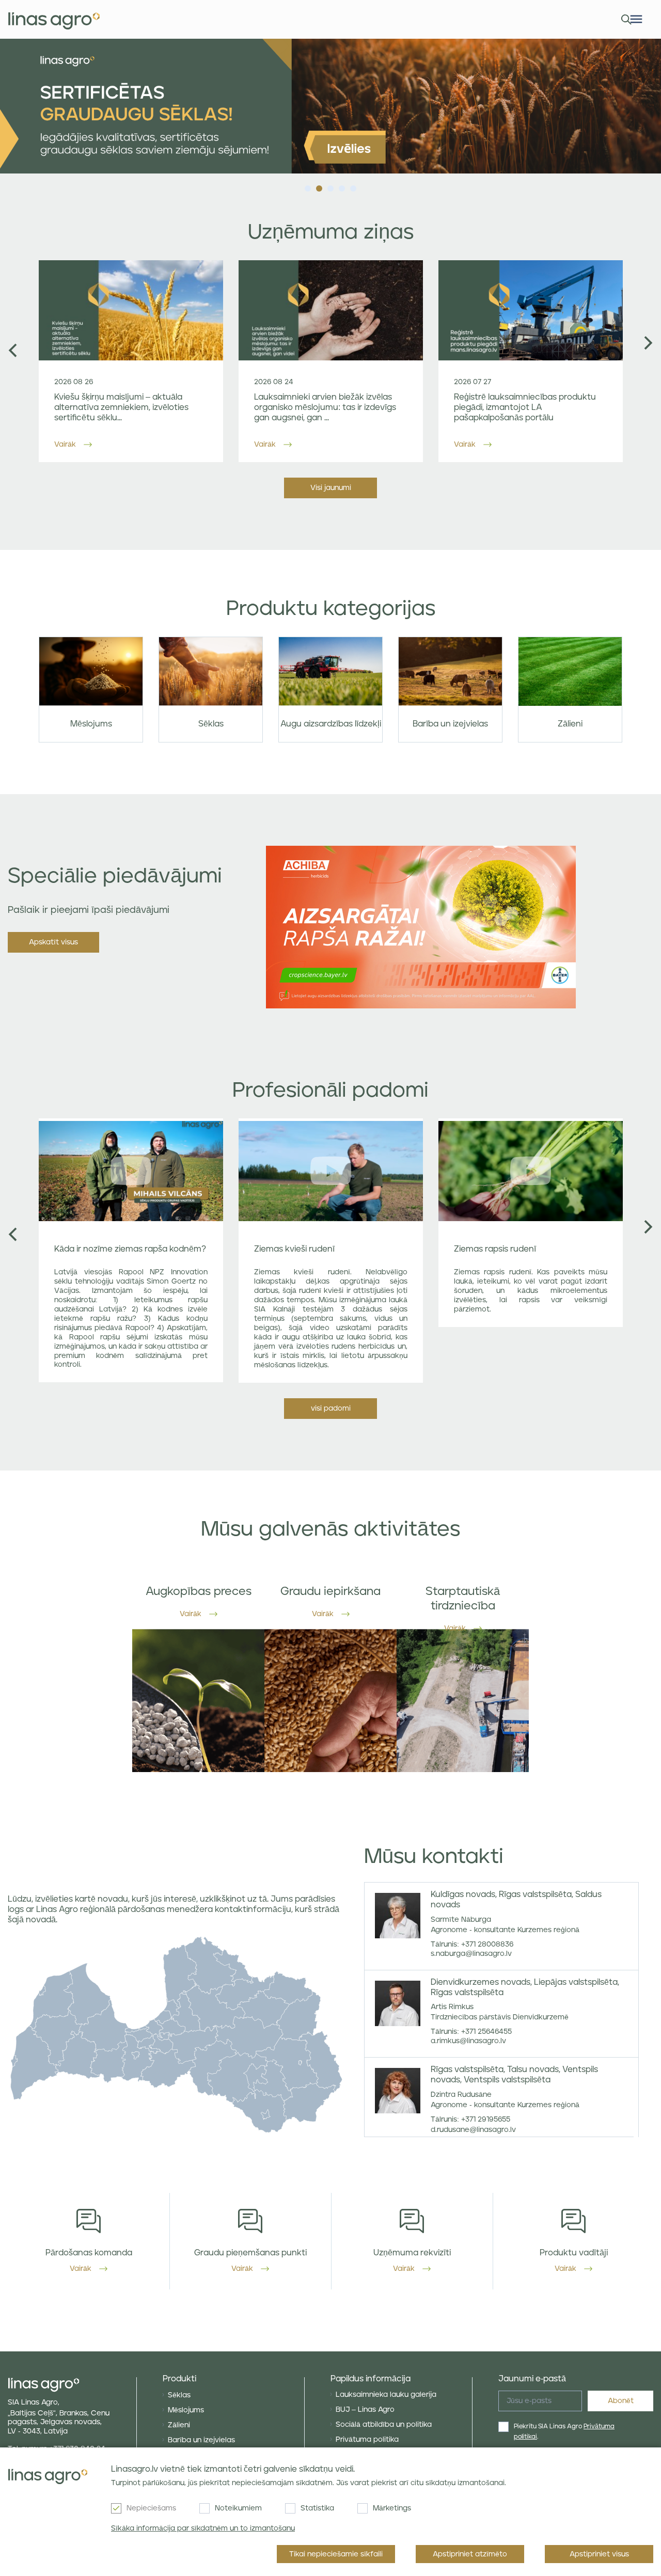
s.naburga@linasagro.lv (471, 1954)
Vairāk (65, 445)
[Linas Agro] (54, 20)
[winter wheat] (330, 106)
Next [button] (648, 343)
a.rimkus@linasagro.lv (468, 2041)
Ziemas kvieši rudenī (294, 1249)
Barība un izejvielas (201, 2440)
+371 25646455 (486, 2032)
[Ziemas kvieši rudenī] (331, 1171)
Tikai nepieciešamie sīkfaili (336, 2554)
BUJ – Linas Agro (365, 2410)
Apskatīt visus (53, 942)
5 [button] (353, 186)
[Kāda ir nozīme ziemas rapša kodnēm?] (131, 1171)
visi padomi (331, 1409)
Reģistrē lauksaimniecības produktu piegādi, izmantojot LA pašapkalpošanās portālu (525, 407)
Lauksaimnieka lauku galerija (386, 2395)
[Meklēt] (624, 19)
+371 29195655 (486, 2120)
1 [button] (308, 186)
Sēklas (179, 2395)
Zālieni (179, 2425)
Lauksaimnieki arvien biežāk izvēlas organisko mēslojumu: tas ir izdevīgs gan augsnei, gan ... (325, 407)
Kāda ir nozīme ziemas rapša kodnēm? (130, 1249)
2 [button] (319, 186)
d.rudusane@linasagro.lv (473, 2130)
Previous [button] (13, 350)
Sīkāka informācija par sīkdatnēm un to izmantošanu (203, 2528)
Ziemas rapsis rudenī (495, 1249)
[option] (330, 106)
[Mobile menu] (636, 19)
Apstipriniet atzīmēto (470, 2554)
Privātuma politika (367, 2440)
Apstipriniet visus (599, 2554)
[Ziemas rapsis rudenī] (531, 1171)
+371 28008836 (487, 1945)
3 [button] (330, 186)
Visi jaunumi (331, 488)
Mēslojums (186, 2410)
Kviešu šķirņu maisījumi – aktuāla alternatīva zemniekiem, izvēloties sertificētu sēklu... (121, 407)
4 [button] (342, 186)
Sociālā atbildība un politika (384, 2425)
